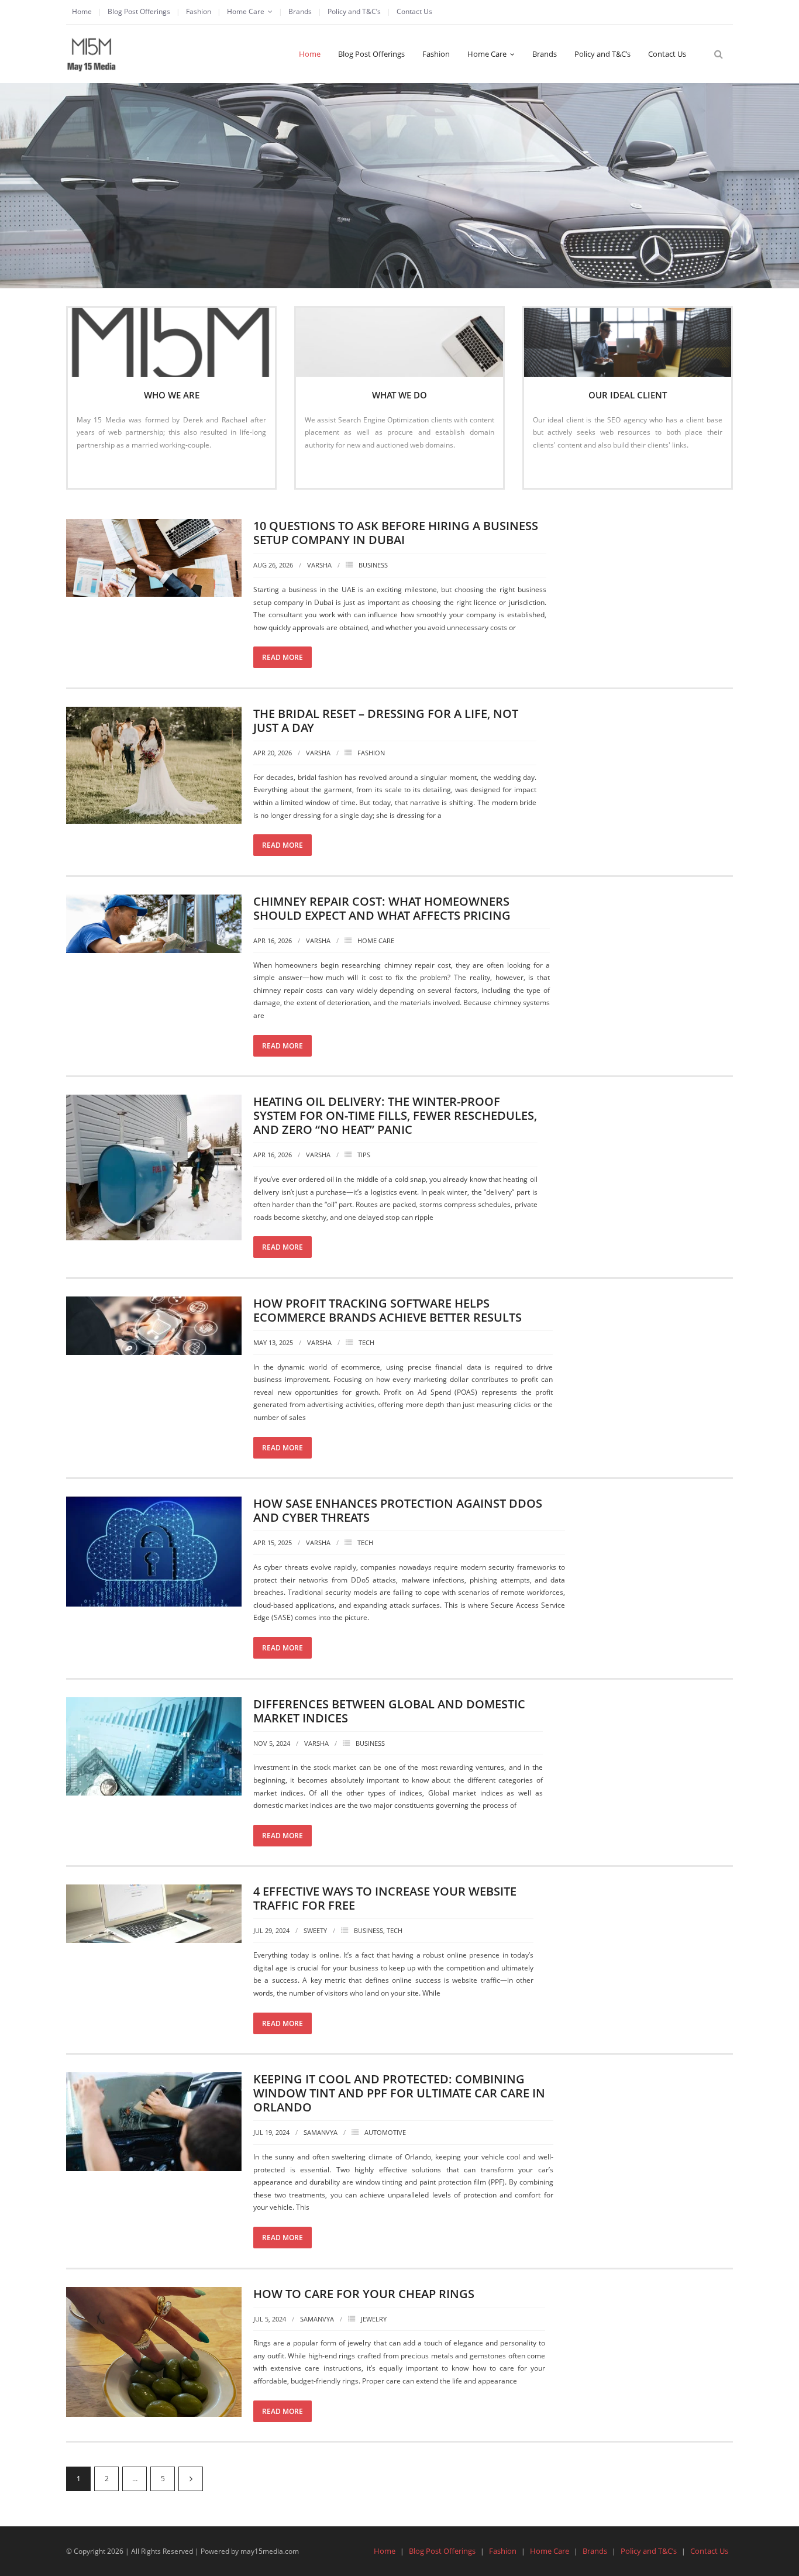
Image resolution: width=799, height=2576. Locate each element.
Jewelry (374, 2319)
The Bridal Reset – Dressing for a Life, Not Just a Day (386, 720)
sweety (315, 1930)
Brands (300, 11)
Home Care (246, 11)
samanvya (321, 2132)
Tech (366, 1342)
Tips (364, 1155)
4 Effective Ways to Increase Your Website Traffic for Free (385, 1898)
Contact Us (414, 11)
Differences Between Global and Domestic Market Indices (389, 1711)
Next (191, 2479)
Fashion (199, 11)
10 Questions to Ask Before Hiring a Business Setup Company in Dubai (396, 533)
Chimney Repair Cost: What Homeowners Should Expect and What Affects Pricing (382, 908)
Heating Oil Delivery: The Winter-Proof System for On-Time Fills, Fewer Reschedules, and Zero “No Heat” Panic (395, 1115)
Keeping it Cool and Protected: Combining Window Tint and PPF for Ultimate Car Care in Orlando (399, 2093)
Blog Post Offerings (139, 11)
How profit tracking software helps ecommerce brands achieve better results (388, 1310)
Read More (100, 470)
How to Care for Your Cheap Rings (364, 2294)
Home (82, 11)
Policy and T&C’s (354, 11)
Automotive (385, 2132)
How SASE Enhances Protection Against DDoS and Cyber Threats (398, 1510)
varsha (319, 565)
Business (373, 565)
